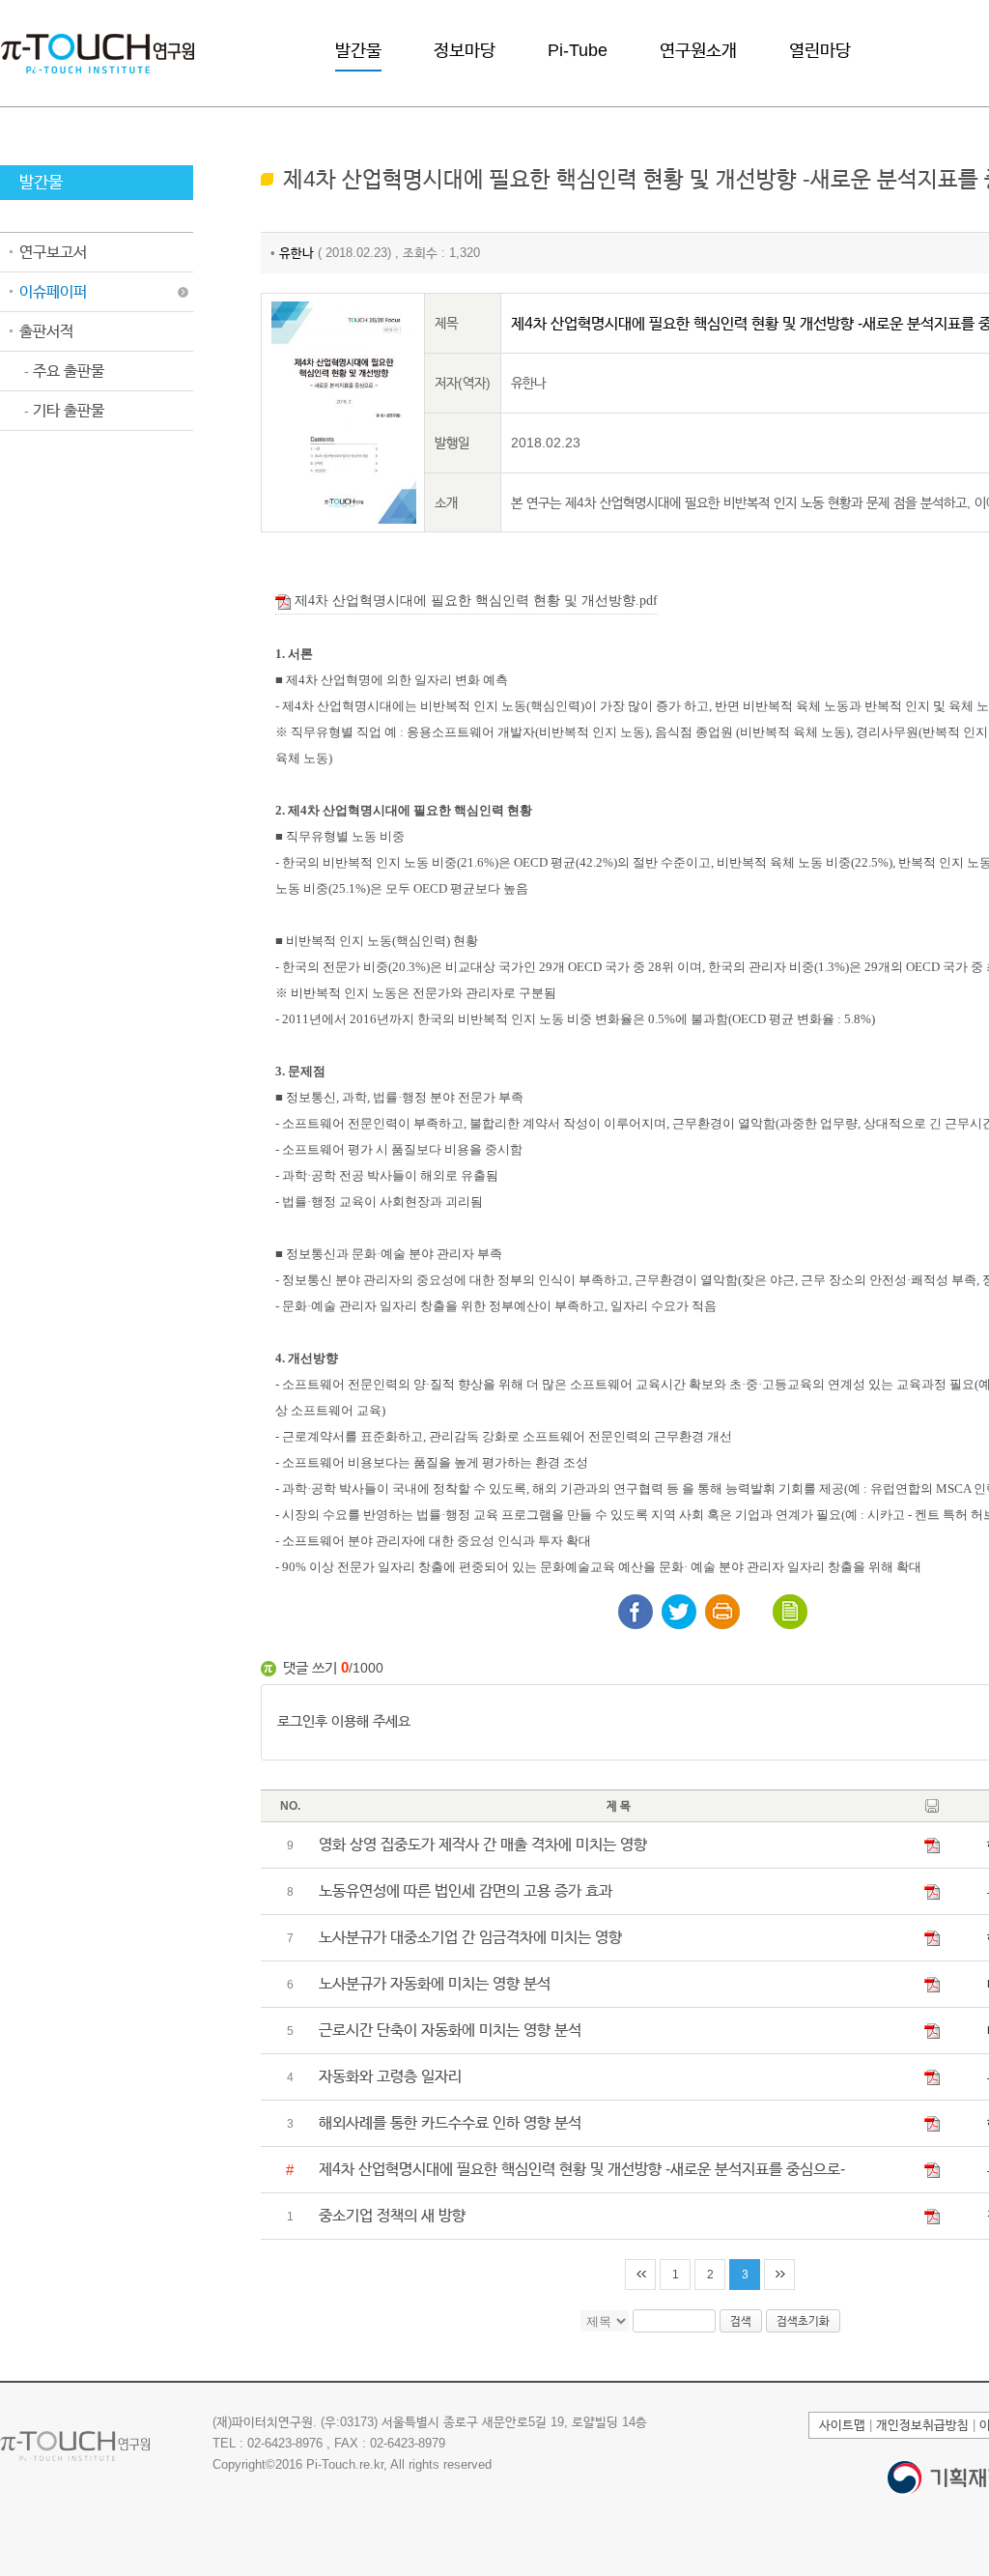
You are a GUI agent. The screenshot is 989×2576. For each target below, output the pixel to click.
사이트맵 (842, 2425)
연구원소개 (698, 50)
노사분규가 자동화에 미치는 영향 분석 (435, 1983)
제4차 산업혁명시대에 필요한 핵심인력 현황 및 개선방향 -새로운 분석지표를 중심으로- (582, 2169)
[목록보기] (790, 1612)
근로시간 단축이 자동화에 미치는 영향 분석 (450, 2030)
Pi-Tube (578, 50)
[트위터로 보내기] (679, 1612)
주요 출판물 (64, 371)
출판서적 (46, 331)
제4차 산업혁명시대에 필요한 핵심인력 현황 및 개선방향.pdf (474, 601)
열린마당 (820, 50)
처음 (640, 2275)
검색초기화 (803, 2321)
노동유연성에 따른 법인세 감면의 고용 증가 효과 (466, 1890)
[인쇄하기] (722, 1612)
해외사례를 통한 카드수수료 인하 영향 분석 (450, 2122)
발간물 (358, 50)
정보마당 (465, 50)
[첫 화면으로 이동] (98, 52)
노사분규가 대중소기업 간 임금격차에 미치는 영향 (470, 1937)
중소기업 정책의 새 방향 (392, 2215)
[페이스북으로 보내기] (636, 1612)
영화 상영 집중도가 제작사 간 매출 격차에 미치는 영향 (483, 1844)
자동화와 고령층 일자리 (390, 2076)
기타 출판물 (64, 410)
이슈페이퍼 (53, 291)
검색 (741, 2321)
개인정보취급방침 (922, 2425)
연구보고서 (53, 252)
